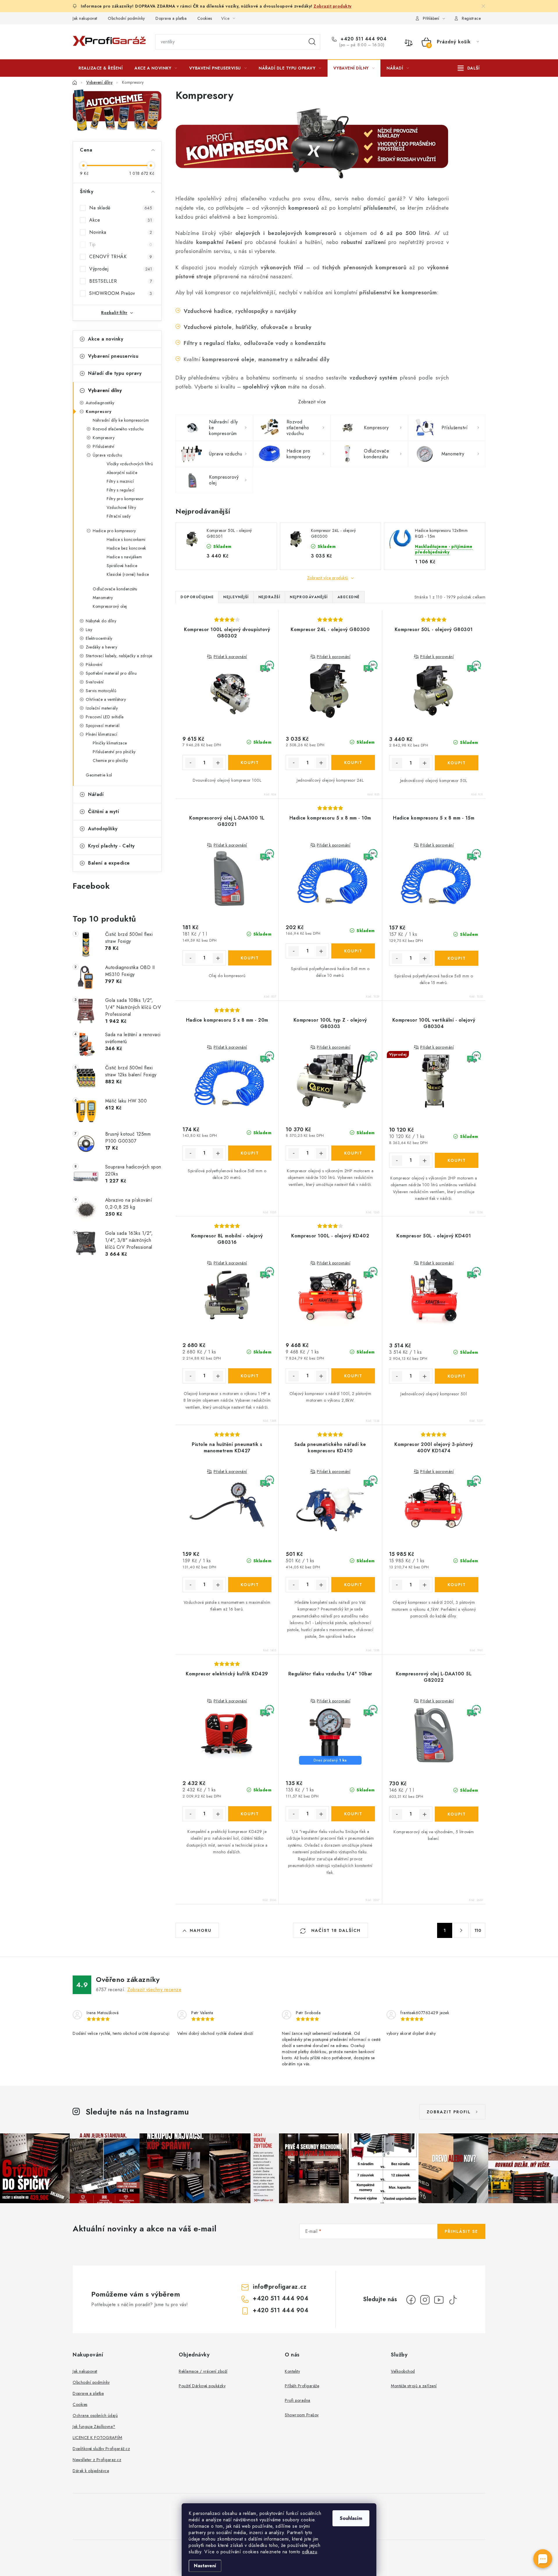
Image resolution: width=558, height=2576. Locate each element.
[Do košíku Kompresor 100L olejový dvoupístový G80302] (250, 763)
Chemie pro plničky (110, 760)
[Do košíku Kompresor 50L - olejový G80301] (457, 763)
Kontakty (292, 2371)
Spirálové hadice (122, 566)
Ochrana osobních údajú (95, 2415)
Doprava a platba (171, 18)
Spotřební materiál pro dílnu (111, 673)
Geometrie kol (99, 775)
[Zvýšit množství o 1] (218, 763)
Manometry (103, 598)
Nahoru (201, 1930)
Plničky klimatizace (110, 743)
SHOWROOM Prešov (121, 293)
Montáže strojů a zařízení (414, 2386)
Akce (121, 220)
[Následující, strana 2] (461, 1930)
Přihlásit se (461, 2231)
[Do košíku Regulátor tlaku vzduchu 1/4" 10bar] (353, 1814)
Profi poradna (298, 2400)
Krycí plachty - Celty (111, 846)
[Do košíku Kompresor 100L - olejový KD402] (353, 1376)
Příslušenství (104, 446)
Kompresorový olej (110, 606)
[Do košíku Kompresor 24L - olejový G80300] (353, 763)
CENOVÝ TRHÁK (121, 257)
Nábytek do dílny (101, 621)
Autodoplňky (103, 829)
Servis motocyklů (101, 691)
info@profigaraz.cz (280, 2287)
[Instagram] (425, 2300)
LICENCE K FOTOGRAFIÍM (98, 2438)
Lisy (89, 630)
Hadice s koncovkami (126, 539)
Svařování (95, 682)
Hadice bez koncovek (126, 548)
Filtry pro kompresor (125, 499)
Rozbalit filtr (114, 313)
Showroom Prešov (302, 2415)
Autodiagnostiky (100, 403)
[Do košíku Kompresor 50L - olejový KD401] (457, 1376)
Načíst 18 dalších (335, 1930)
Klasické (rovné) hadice (128, 574)
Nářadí (96, 794)
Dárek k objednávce (91, 2471)
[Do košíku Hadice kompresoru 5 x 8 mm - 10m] (353, 951)
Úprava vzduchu (107, 455)
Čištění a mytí (103, 812)
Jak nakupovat (85, 18)
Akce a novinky (106, 339)
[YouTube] (439, 2300)
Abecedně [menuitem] (349, 597)
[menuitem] (101, 68)
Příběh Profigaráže (302, 2386)
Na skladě (121, 208)
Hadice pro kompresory (114, 531)
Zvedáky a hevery (101, 647)
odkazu (310, 2552)
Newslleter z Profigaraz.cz (97, 2460)
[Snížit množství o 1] (190, 763)
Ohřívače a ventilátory (106, 699)
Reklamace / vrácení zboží (203, 2371)
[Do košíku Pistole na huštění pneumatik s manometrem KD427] (250, 1585)
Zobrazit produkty (333, 6)
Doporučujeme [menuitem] (197, 597)
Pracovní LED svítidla (105, 717)
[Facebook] (411, 2300)
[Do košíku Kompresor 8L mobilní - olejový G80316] (250, 1376)
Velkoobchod (403, 2371)
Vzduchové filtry (121, 507)
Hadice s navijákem (124, 557)
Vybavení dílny (105, 390)
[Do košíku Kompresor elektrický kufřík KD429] (250, 1814)
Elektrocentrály (99, 638)
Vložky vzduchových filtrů (130, 464)
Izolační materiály (102, 708)
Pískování (94, 665)
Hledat (312, 42)
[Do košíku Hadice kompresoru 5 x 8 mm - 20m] (250, 1153)
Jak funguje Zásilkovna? (94, 2427)
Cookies (205, 18)
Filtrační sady (119, 516)
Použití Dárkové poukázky (202, 2386)
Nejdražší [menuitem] (269, 597)
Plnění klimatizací (101, 734)
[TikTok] (453, 2300)
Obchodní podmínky (126, 18)
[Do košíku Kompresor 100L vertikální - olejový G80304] (457, 1160)
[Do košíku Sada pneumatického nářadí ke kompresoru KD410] (353, 1585)
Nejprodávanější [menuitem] (309, 597)
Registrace (471, 18)
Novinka (121, 232)
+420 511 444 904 (363, 39)
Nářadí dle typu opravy (115, 373)
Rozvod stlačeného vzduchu (118, 429)
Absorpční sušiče (122, 473)
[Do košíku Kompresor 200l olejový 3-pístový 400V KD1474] (457, 1585)
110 (478, 1930)
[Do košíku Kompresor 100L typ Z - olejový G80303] (353, 1153)
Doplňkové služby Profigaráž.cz (101, 2449)
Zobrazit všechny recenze (154, 1990)
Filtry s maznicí (120, 481)
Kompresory (99, 411)
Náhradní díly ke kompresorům (121, 420)
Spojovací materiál (103, 726)
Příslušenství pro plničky (114, 752)
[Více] (469, 68)
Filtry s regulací (121, 490)
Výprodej (121, 269)
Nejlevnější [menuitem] (236, 597)
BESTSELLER (121, 281)
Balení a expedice (109, 863)
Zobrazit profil (449, 2112)
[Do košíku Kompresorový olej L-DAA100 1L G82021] (250, 958)
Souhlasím (351, 2518)
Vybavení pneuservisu (113, 356)
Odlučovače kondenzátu (115, 589)
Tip (121, 244)
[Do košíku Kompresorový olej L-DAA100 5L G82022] (457, 1814)
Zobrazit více (312, 402)
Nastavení (205, 2566)
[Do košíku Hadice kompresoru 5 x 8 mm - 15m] (457, 958)
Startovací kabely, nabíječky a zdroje (119, 656)
